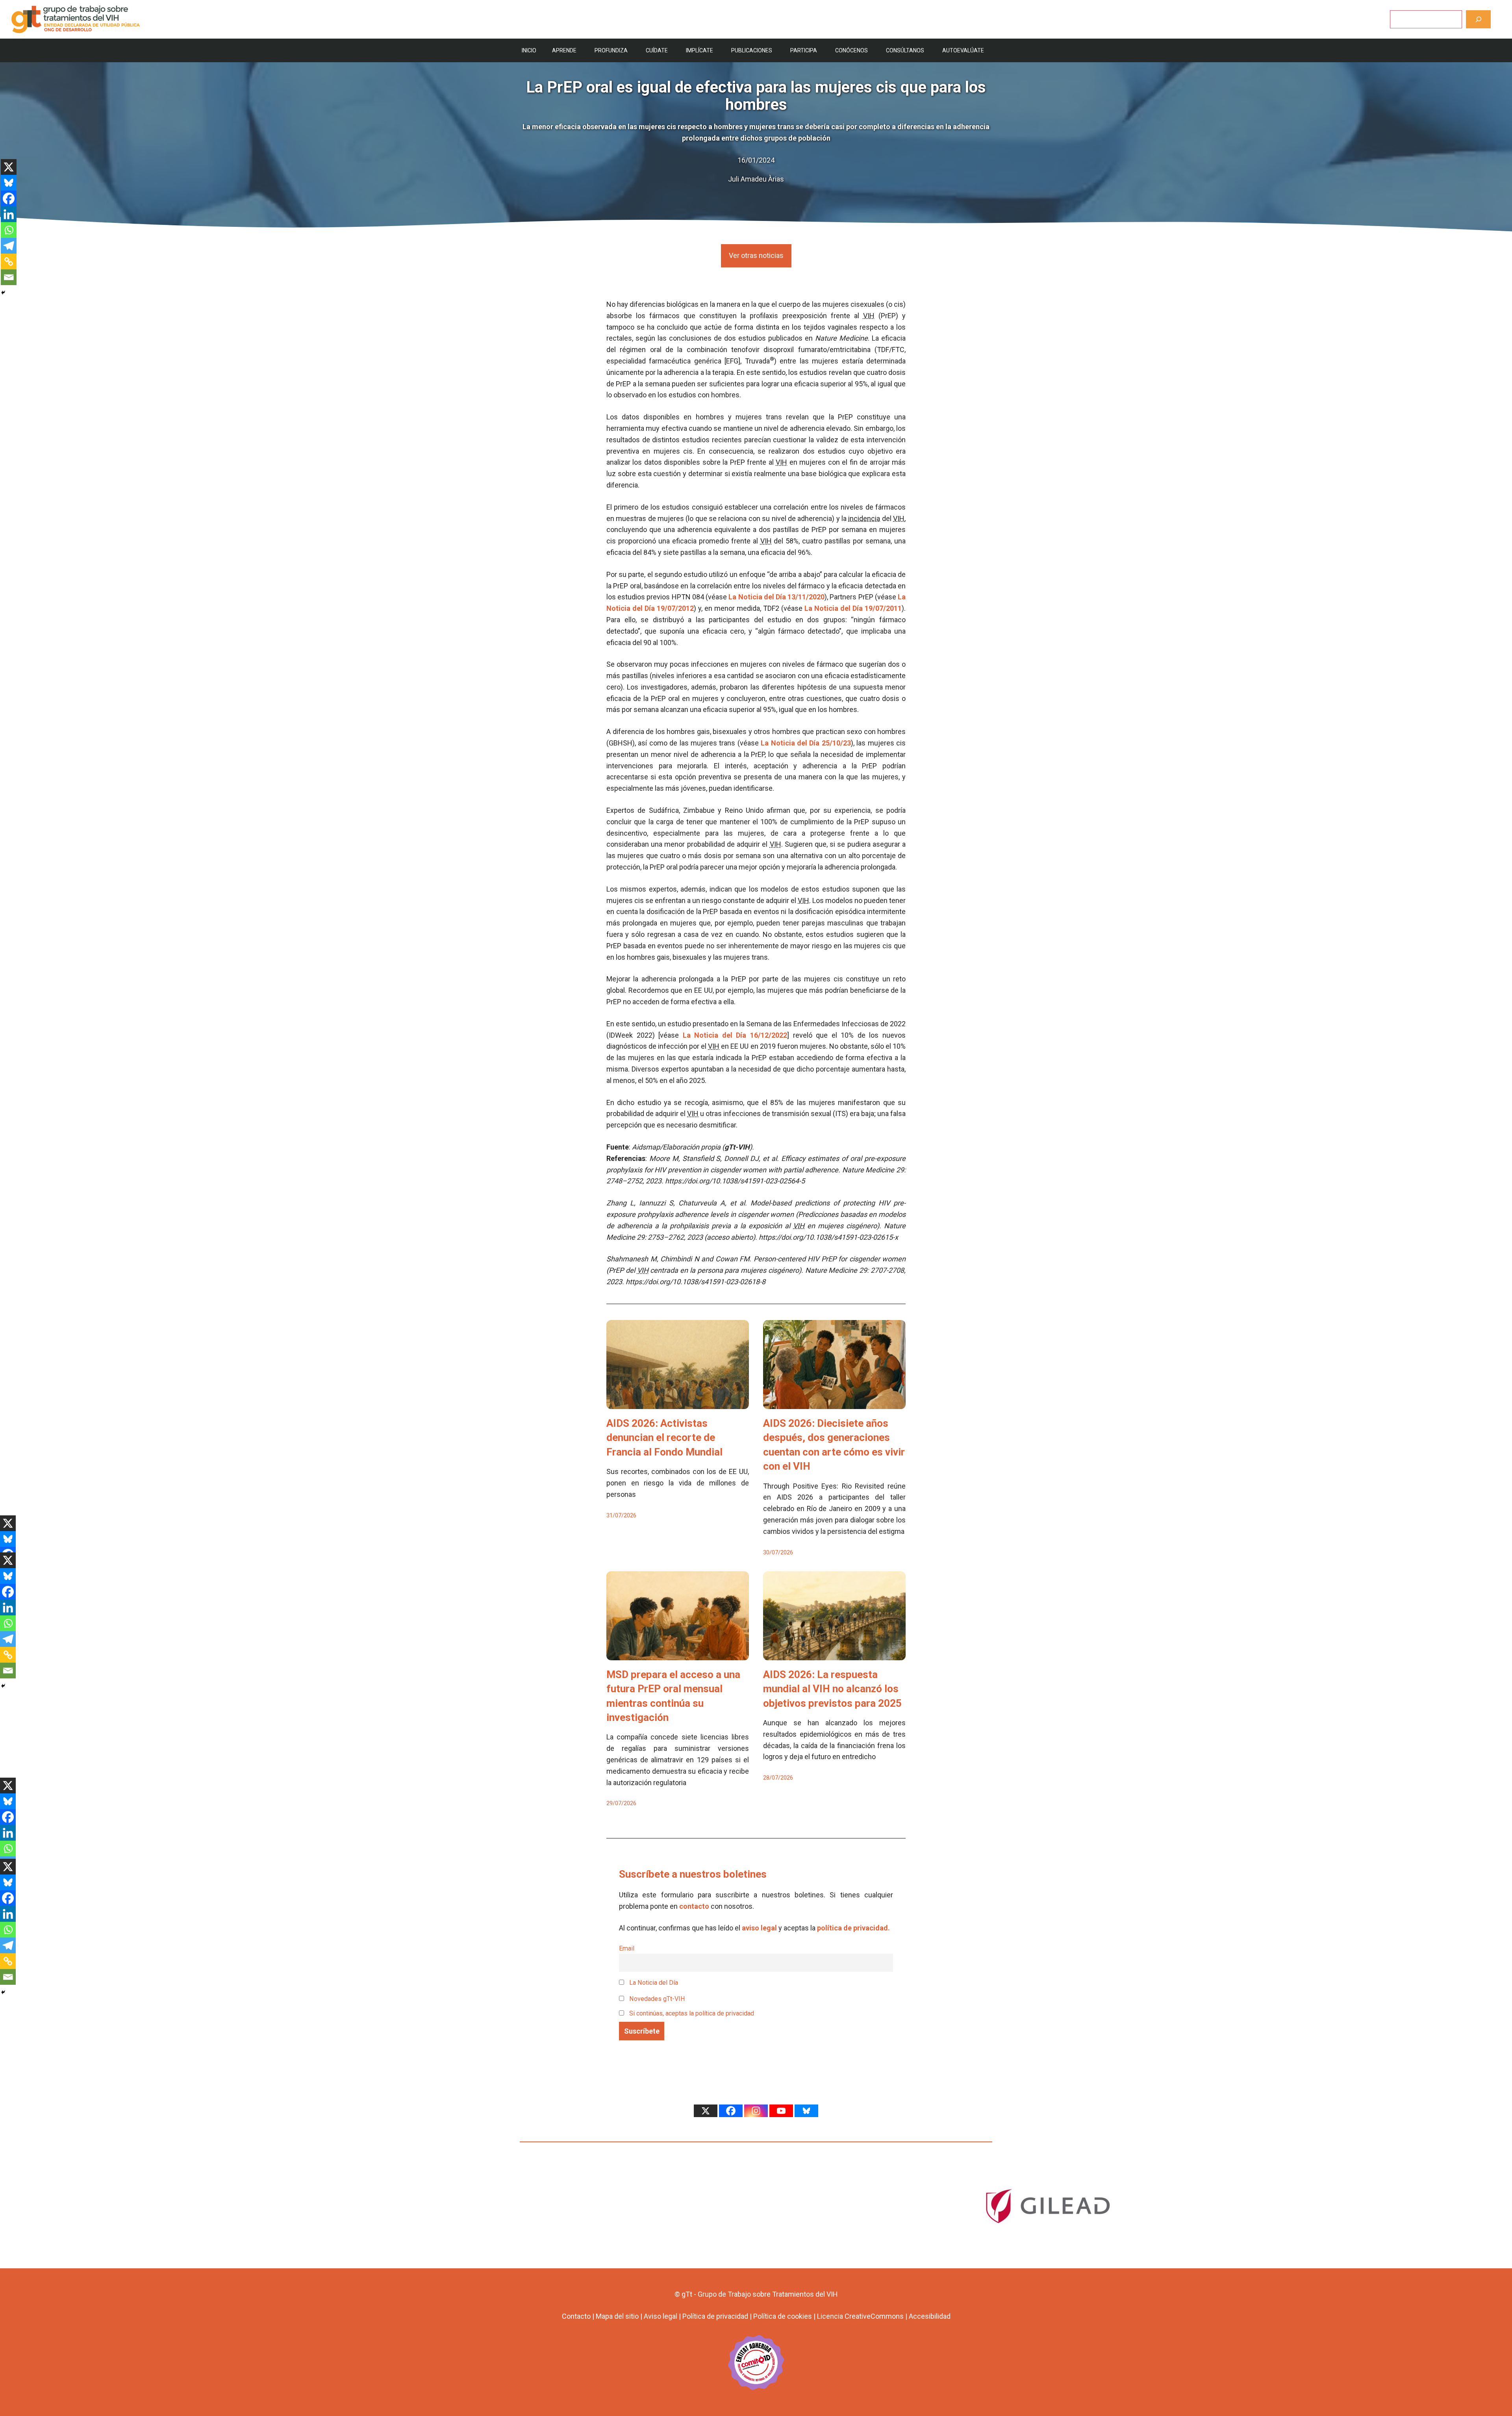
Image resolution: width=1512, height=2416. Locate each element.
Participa (804, 50)
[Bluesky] (9, 183)
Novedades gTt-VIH (656, 1999)
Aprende (564, 50)
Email (627, 1948)
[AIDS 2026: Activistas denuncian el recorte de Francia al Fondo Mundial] (678, 1403)
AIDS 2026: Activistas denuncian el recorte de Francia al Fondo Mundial (664, 1438)
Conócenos (851, 50)
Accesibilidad (930, 2316)
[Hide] (3, 293)
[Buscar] (1478, 19)
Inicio (529, 50)
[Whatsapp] (9, 230)
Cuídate (657, 50)
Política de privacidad (715, 2316)
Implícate (699, 50)
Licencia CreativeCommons (860, 2316)
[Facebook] (9, 198)
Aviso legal (661, 2316)
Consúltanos (905, 50)
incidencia (864, 518)
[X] (9, 167)
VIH (869, 316)
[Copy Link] (9, 261)
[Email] (9, 277)
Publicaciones (752, 50)
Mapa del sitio (617, 2316)
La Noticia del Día (653, 1983)
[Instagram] (756, 2111)
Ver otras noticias (756, 255)
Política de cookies (783, 2316)
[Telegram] (9, 246)
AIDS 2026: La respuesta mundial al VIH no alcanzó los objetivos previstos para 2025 (832, 1689)
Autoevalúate (963, 50)
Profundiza (611, 50)
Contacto (576, 2316)
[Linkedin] (9, 214)
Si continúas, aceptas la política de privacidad (692, 2013)
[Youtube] (781, 2111)
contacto (694, 1906)
